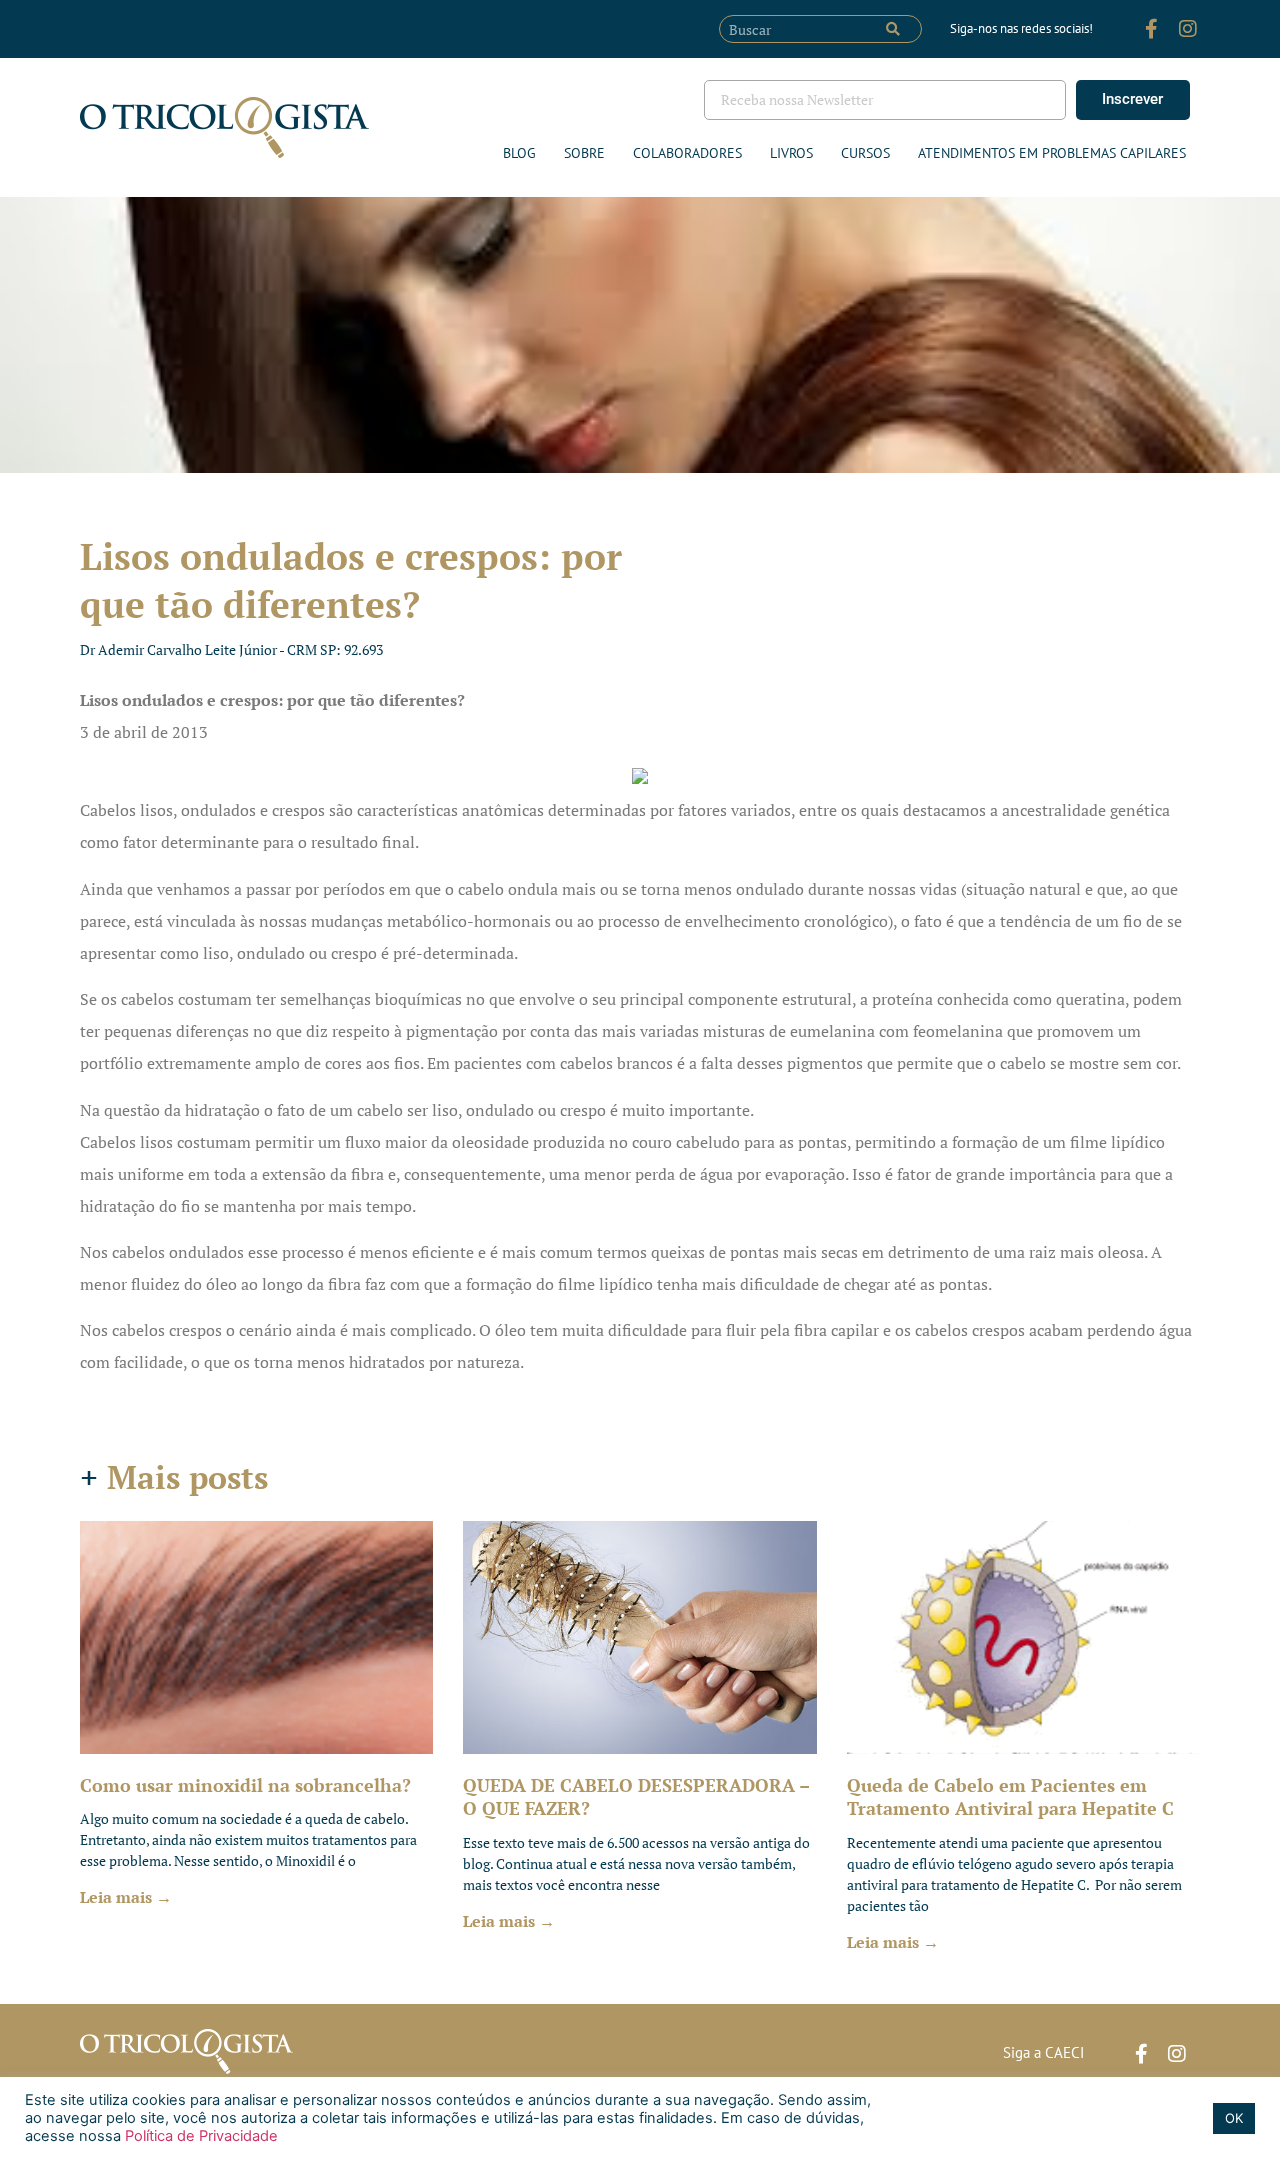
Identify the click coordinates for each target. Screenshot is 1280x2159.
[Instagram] (1188, 29)
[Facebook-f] (1152, 29)
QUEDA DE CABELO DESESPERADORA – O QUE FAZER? (636, 1796)
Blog (519, 153)
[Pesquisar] (893, 29)
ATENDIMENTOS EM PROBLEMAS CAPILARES (1052, 153)
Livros (791, 153)
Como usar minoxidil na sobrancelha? (245, 1785)
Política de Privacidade (199, 2136)
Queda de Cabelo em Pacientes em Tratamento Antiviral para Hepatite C (1010, 1796)
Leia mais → (126, 1897)
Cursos (865, 153)
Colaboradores (687, 153)
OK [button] (1234, 2118)
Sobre (584, 153)
